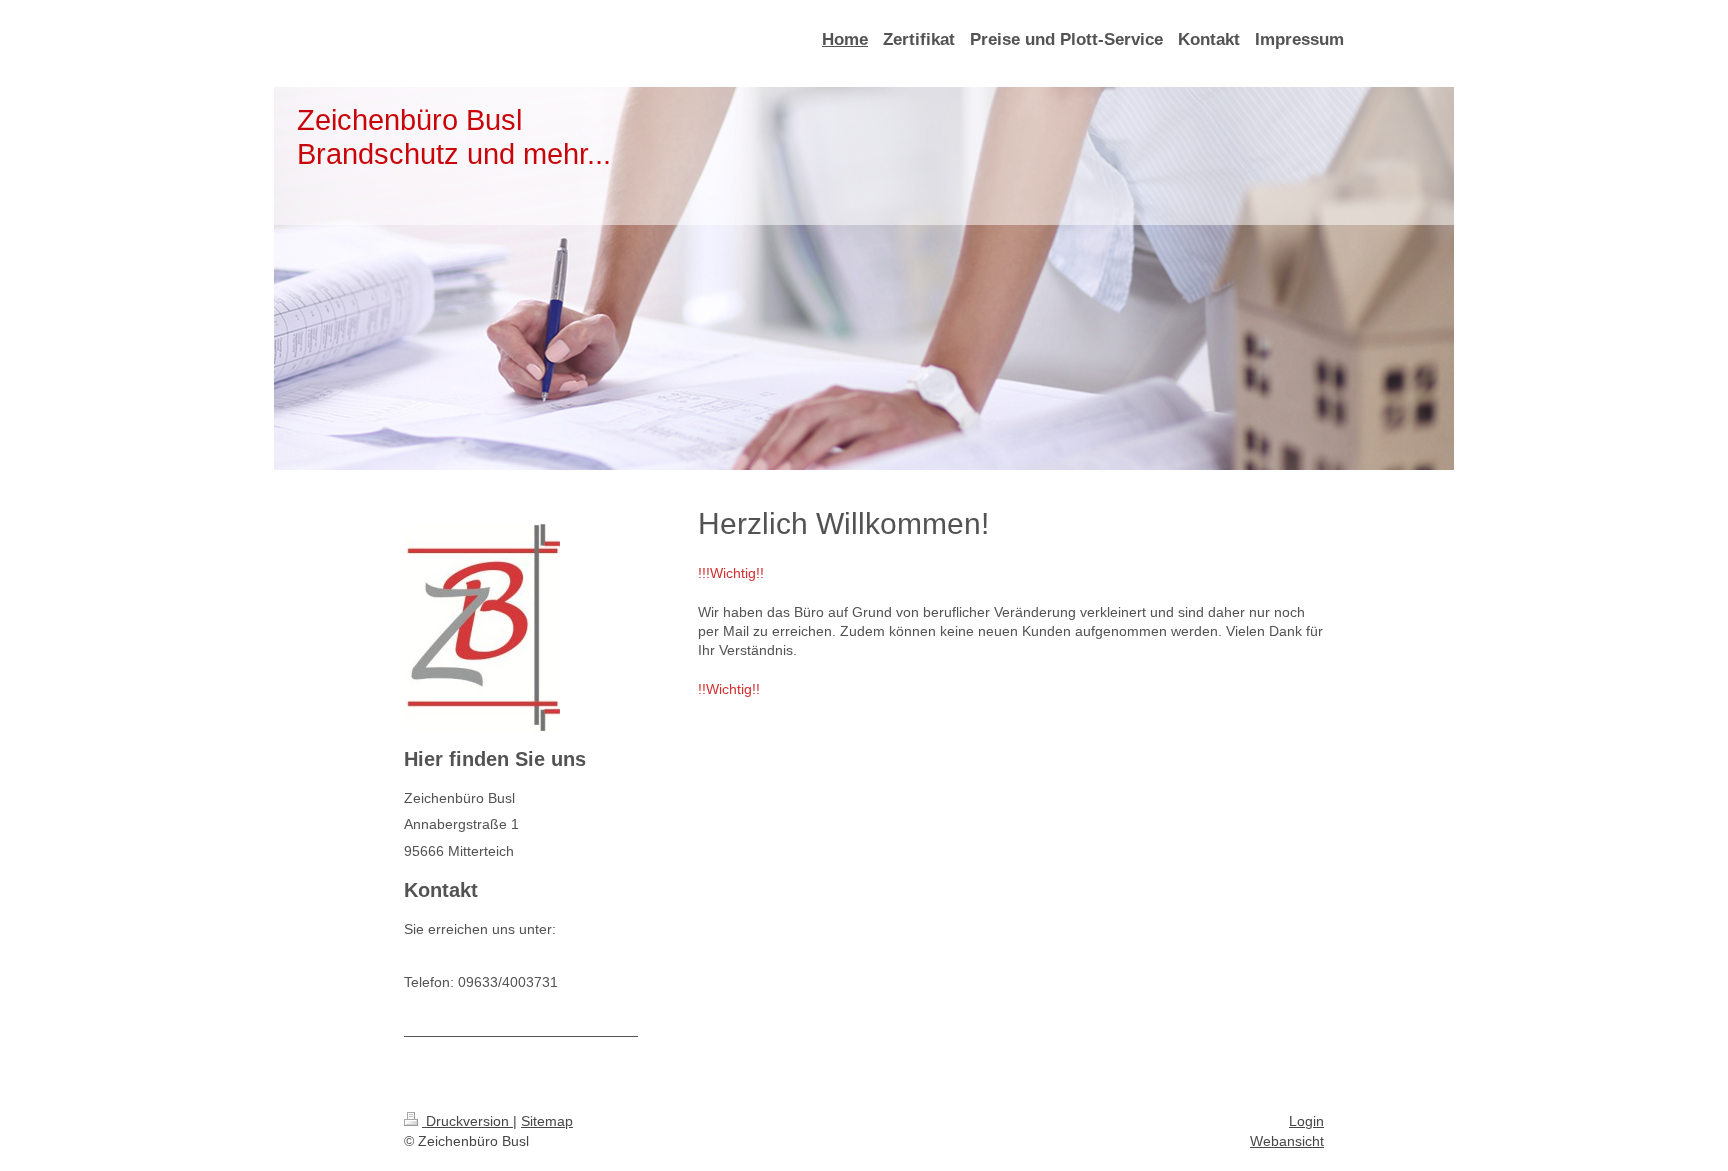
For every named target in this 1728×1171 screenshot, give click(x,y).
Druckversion (467, 1121)
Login (1306, 1121)
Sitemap (547, 1121)
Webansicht (1287, 1141)
